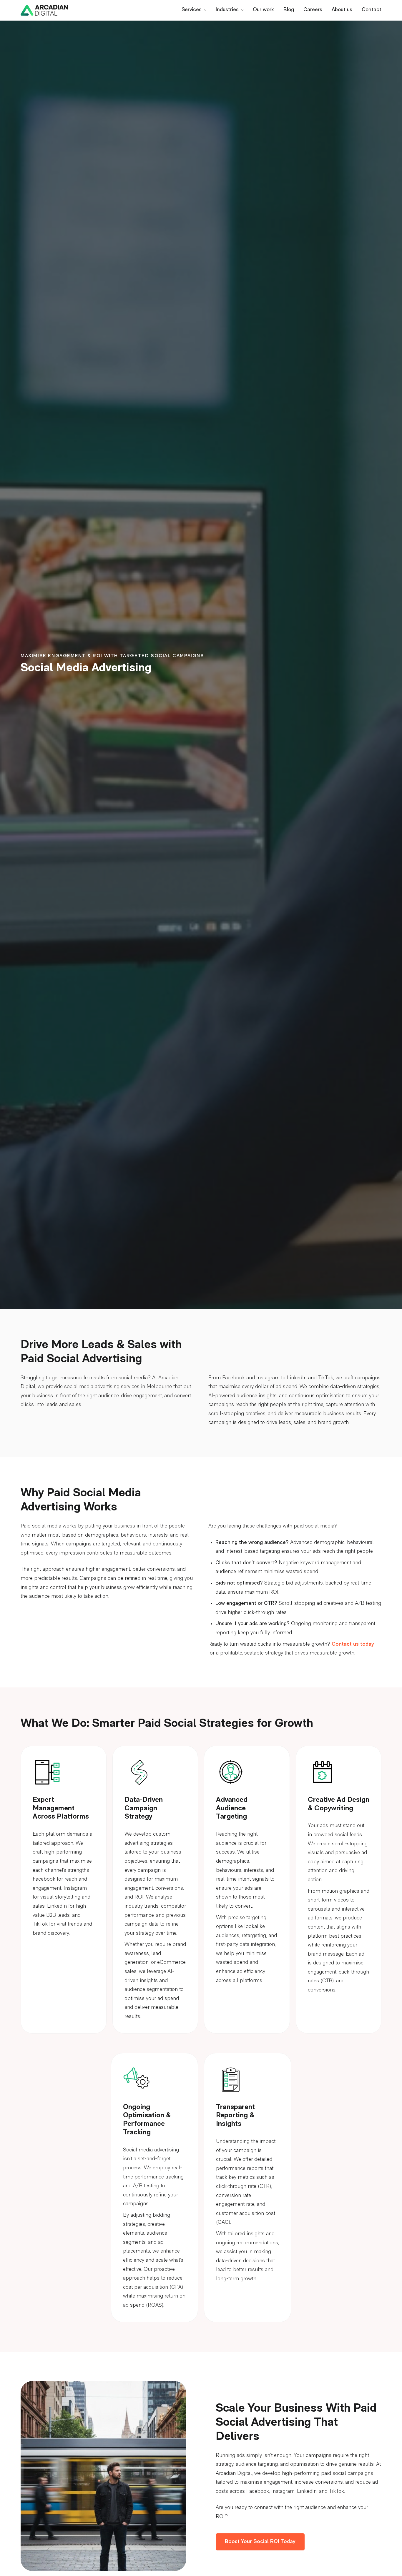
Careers (313, 10)
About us (342, 10)
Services (192, 10)
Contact (372, 10)
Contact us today (353, 1645)
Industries (227, 10)
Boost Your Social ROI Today (260, 2542)
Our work (263, 10)
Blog (289, 10)
